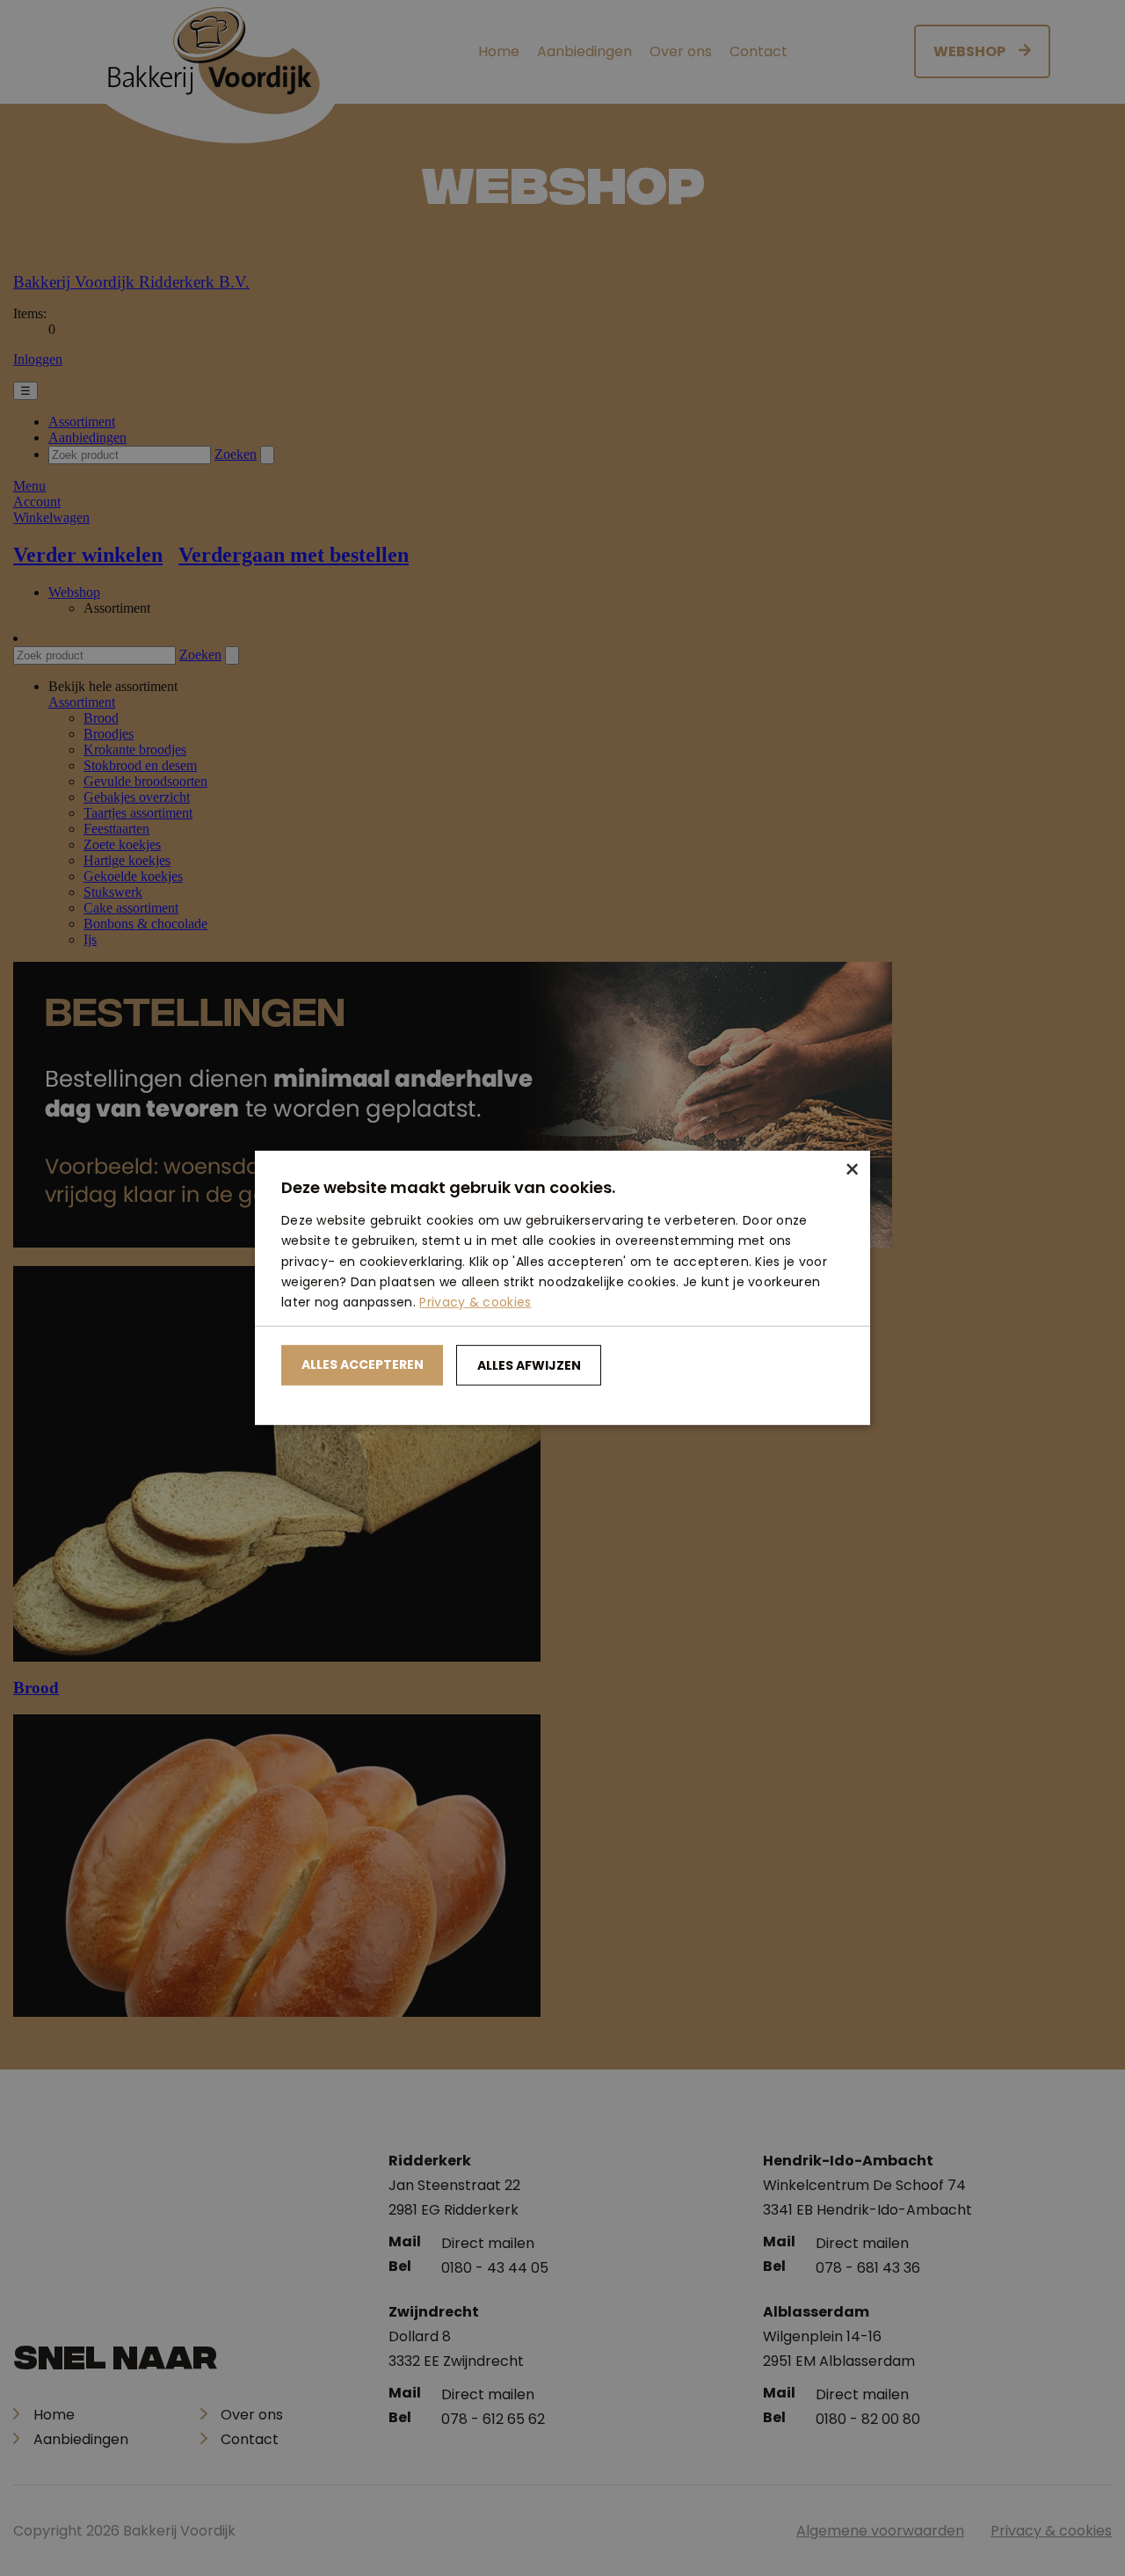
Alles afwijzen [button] (529, 1365)
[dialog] (562, 1288)
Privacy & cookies (475, 1302)
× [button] (850, 1171)
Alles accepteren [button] (363, 1364)
